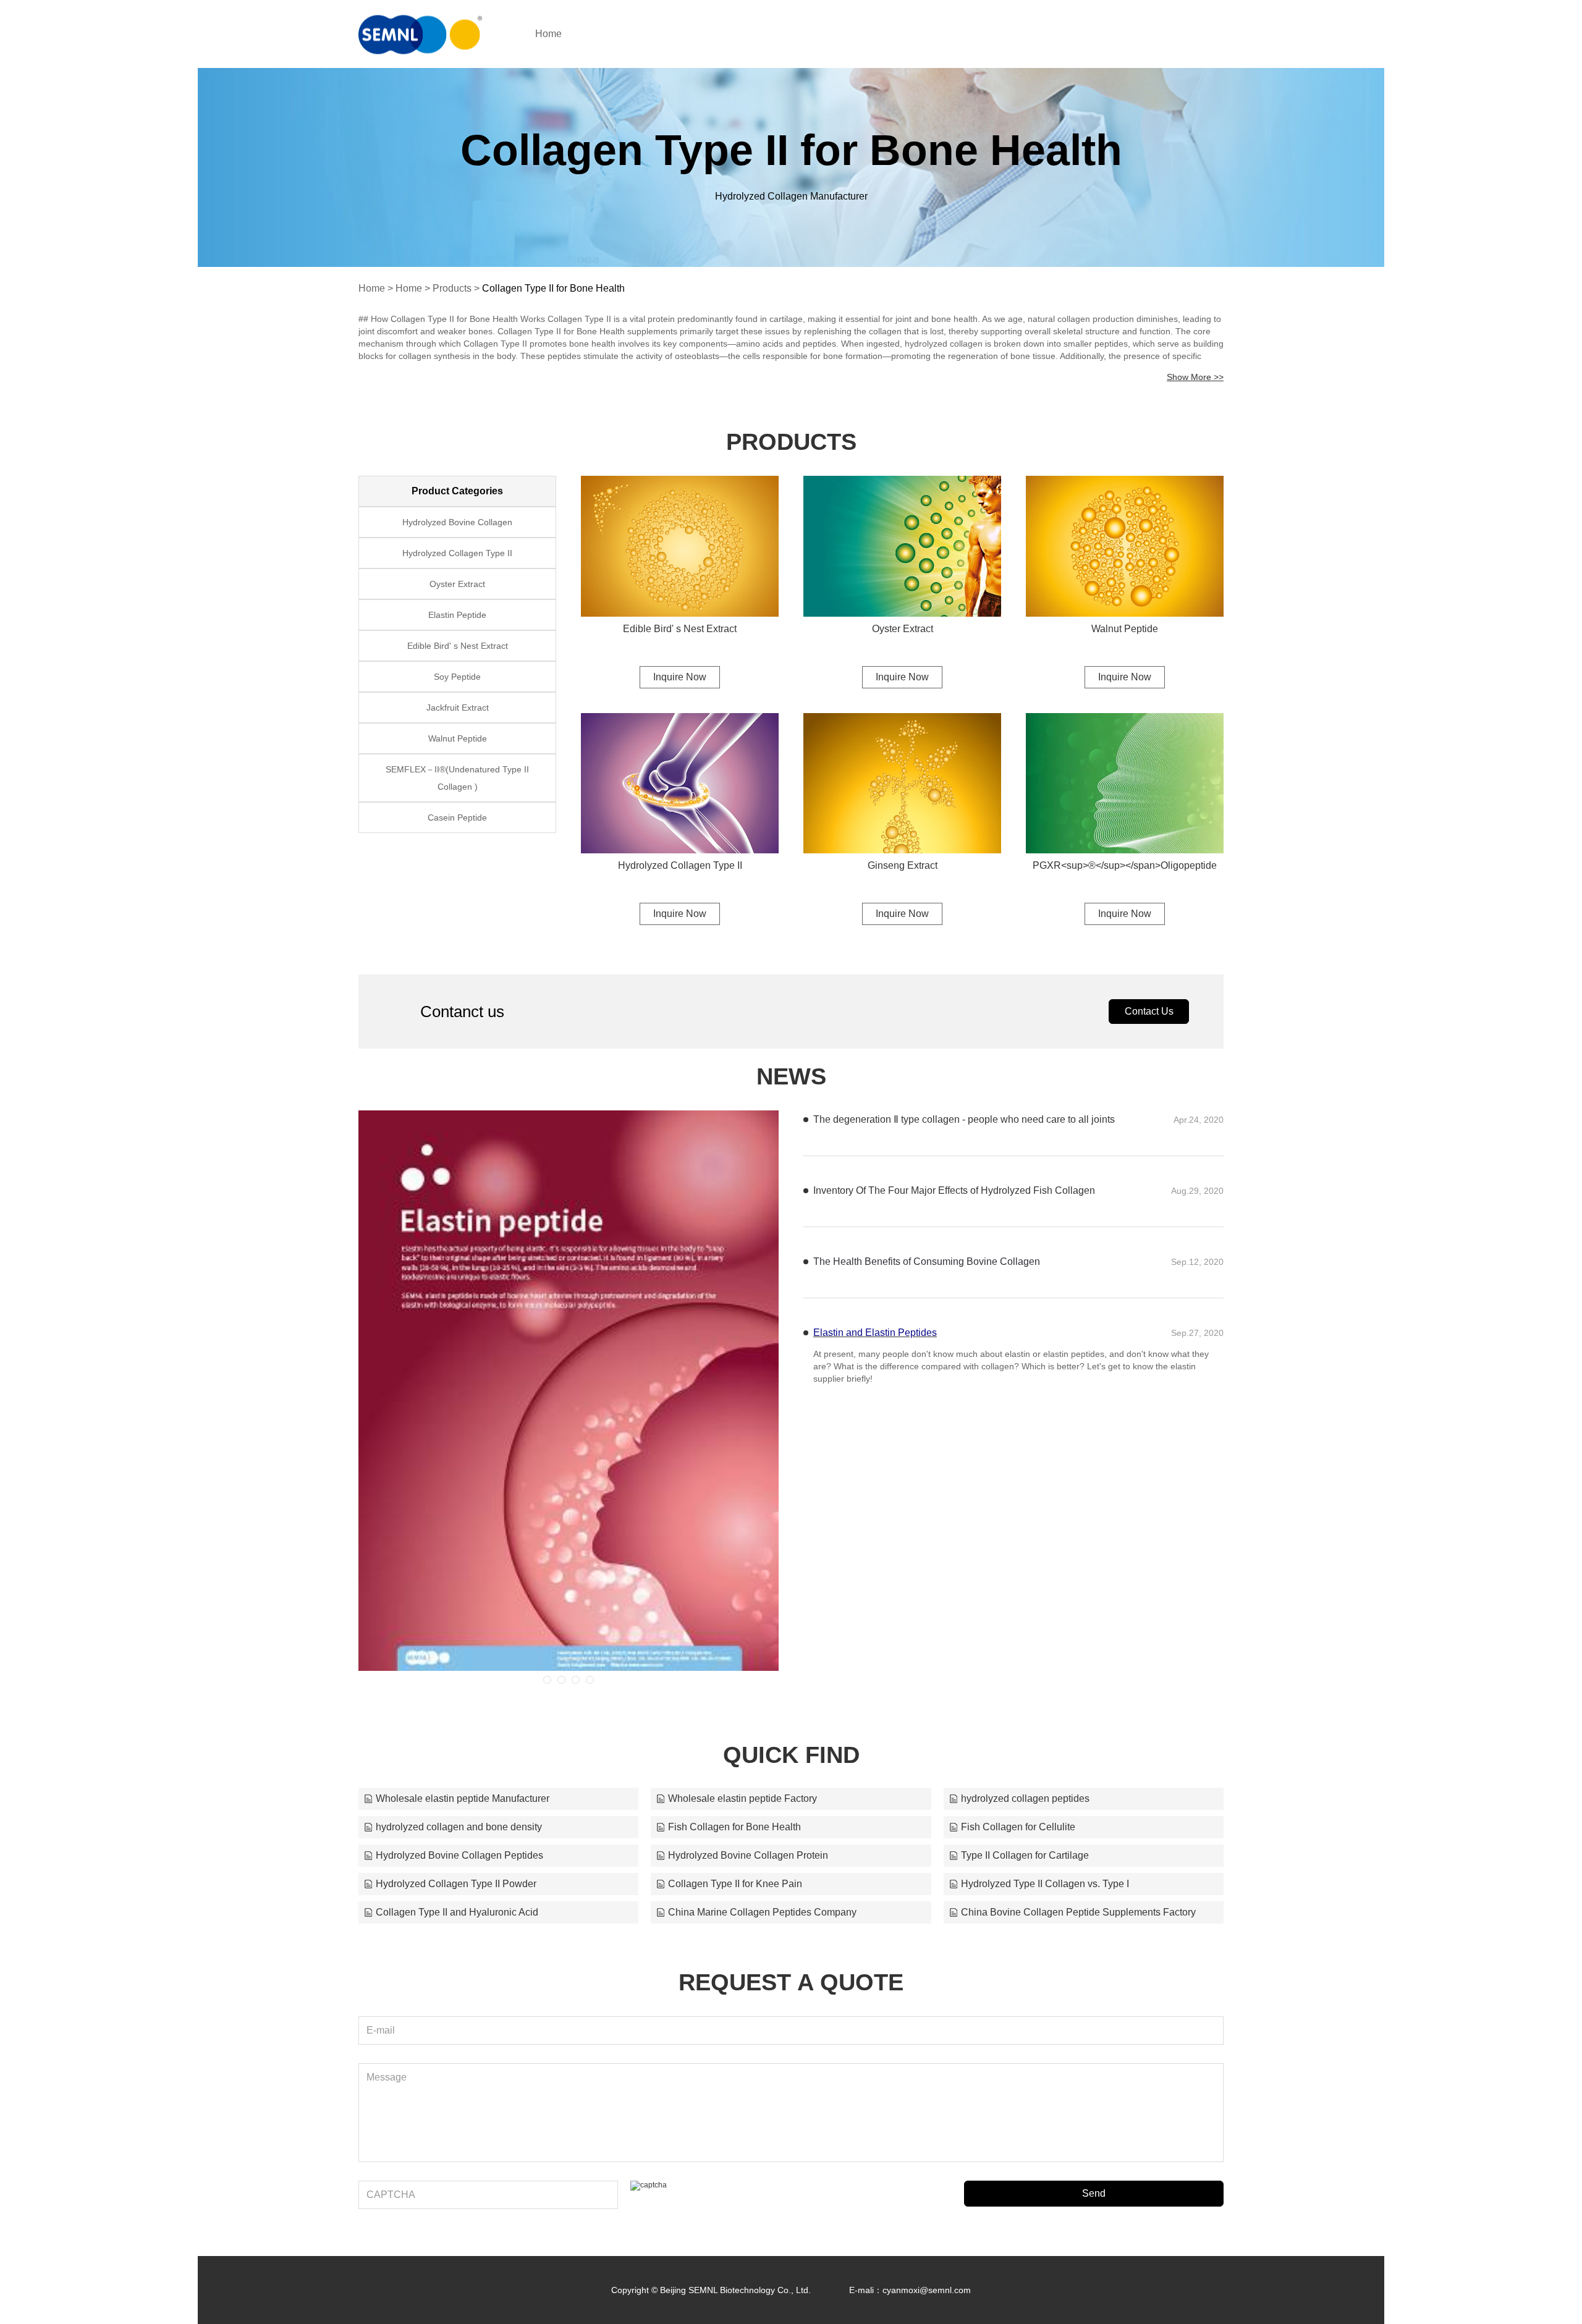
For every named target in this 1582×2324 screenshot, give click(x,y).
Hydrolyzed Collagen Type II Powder (456, 1884)
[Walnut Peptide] (1125, 546)
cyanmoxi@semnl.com (927, 2290)
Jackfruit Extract (458, 708)
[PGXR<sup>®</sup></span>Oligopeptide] (1125, 784)
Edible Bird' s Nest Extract (680, 629)
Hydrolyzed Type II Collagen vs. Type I (1045, 1884)
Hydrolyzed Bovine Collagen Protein (748, 1855)
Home (548, 34)
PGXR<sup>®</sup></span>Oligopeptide (1125, 865)
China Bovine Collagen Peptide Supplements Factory (1078, 1912)
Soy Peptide (457, 677)
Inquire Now (680, 677)
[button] (547, 1680)
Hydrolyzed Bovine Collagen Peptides (459, 1855)
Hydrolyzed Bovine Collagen (457, 522)
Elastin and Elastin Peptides (875, 1333)
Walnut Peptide (1125, 629)
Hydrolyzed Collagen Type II (680, 865)
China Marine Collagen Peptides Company (762, 1912)
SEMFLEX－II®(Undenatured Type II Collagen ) (457, 778)
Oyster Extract (903, 629)
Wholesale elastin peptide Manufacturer (463, 1798)
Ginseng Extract (903, 865)
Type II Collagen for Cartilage (1025, 1855)
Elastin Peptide (457, 615)
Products (452, 288)
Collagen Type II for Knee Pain (735, 1884)
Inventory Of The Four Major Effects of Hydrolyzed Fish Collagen (954, 1190)
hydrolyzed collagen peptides (1025, 1798)
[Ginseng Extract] (902, 784)
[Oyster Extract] (902, 546)
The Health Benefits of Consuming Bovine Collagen (927, 1261)
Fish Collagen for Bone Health (734, 1827)
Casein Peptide (457, 818)
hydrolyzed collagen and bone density (459, 1827)
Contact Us (1149, 1011)
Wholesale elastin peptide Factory (742, 1798)
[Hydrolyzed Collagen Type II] (680, 784)
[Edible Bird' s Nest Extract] (680, 546)
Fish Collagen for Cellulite (1018, 1827)
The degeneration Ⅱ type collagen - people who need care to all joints (964, 1119)
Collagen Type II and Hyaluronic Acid (457, 1912)
